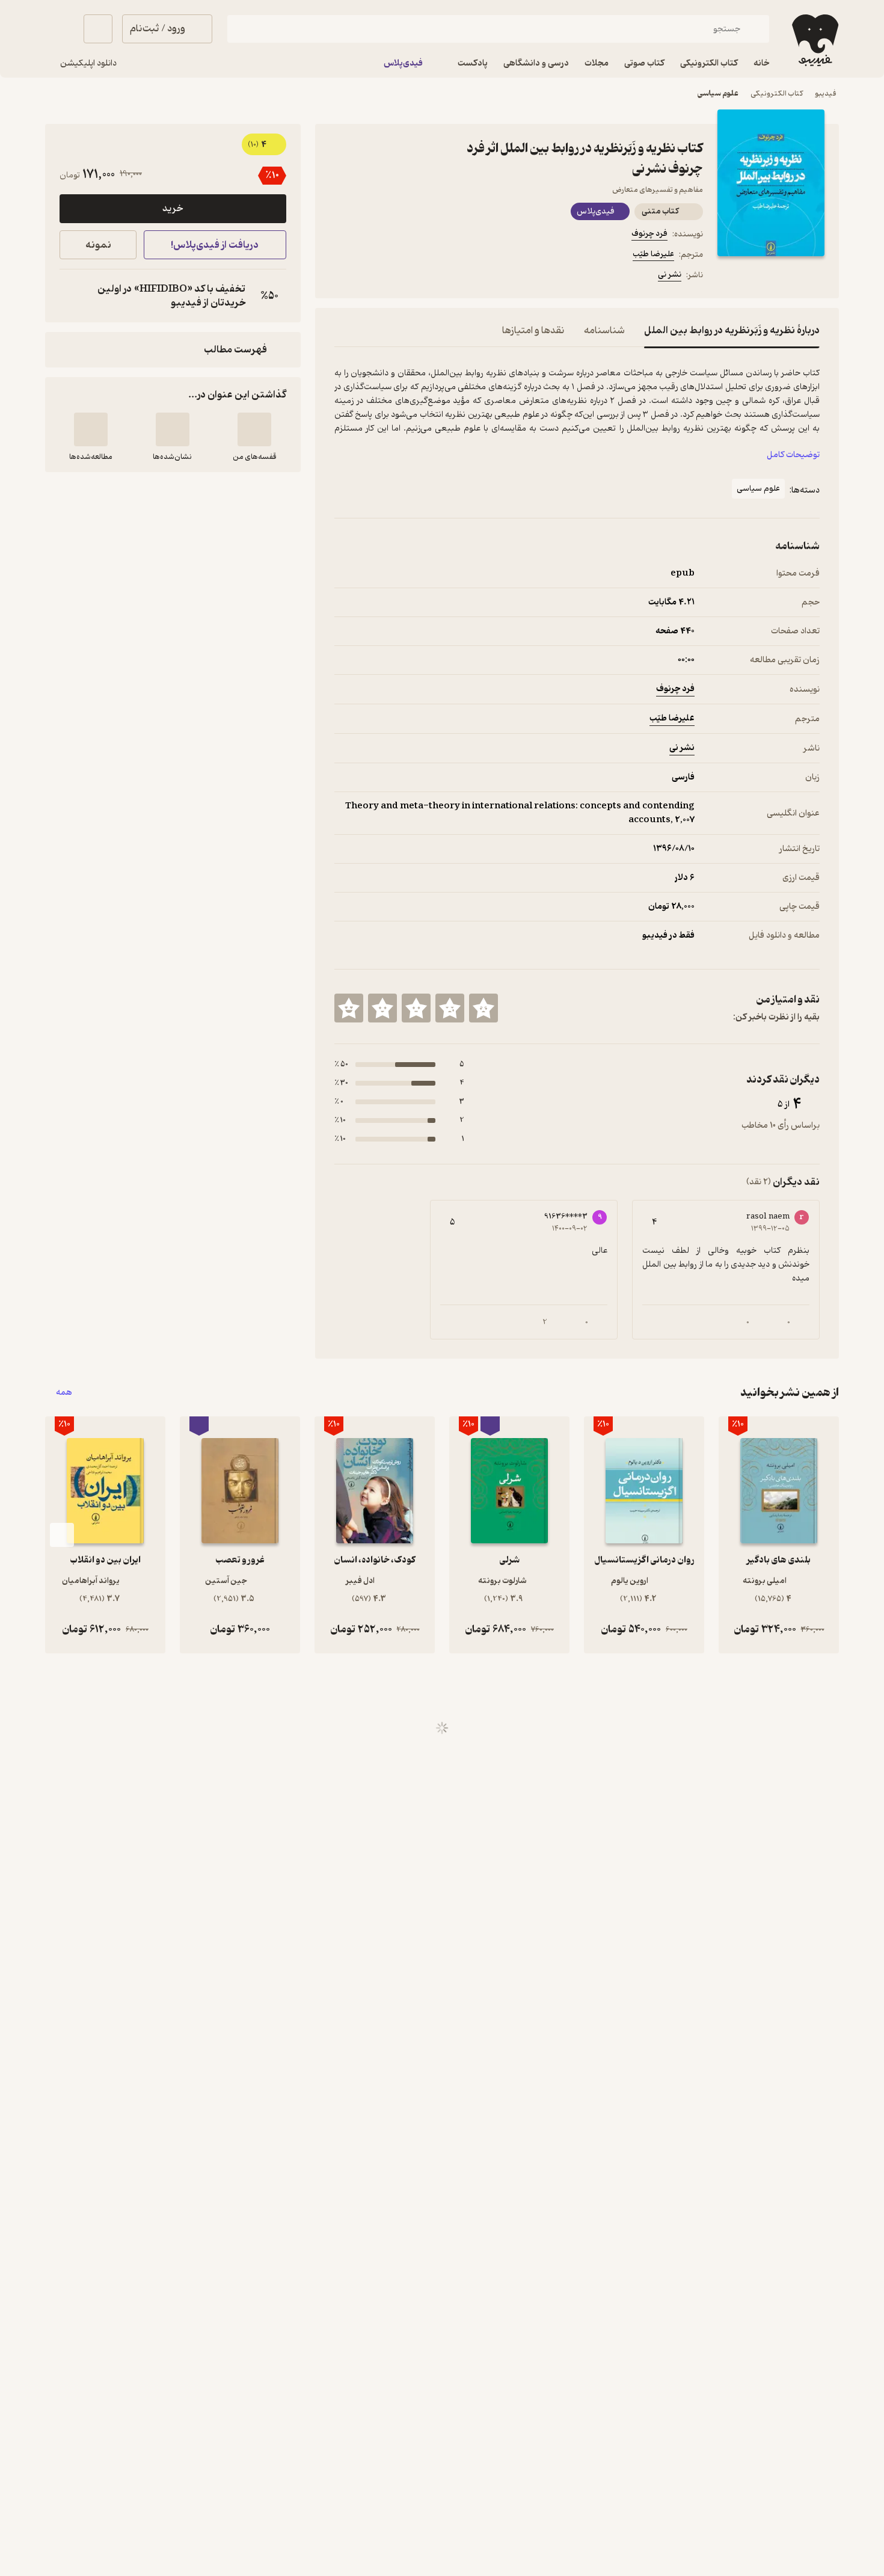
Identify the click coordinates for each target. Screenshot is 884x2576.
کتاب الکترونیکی (777, 94)
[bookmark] (370, 277)
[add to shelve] (254, 429)
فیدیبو (826, 94)
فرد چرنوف (649, 234)
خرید (173, 209)
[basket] (98, 29)
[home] (814, 40)
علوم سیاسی (718, 94)
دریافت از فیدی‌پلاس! (215, 245)
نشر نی (670, 275)
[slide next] (62, 1535)
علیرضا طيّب (653, 254)
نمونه (98, 245)
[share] (428, 277)
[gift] (399, 277)
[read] (91, 429)
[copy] (72, 296)
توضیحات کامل (793, 455)
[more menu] (342, 277)
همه (64, 1393)
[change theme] (60, 29)
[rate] (483, 1008)
